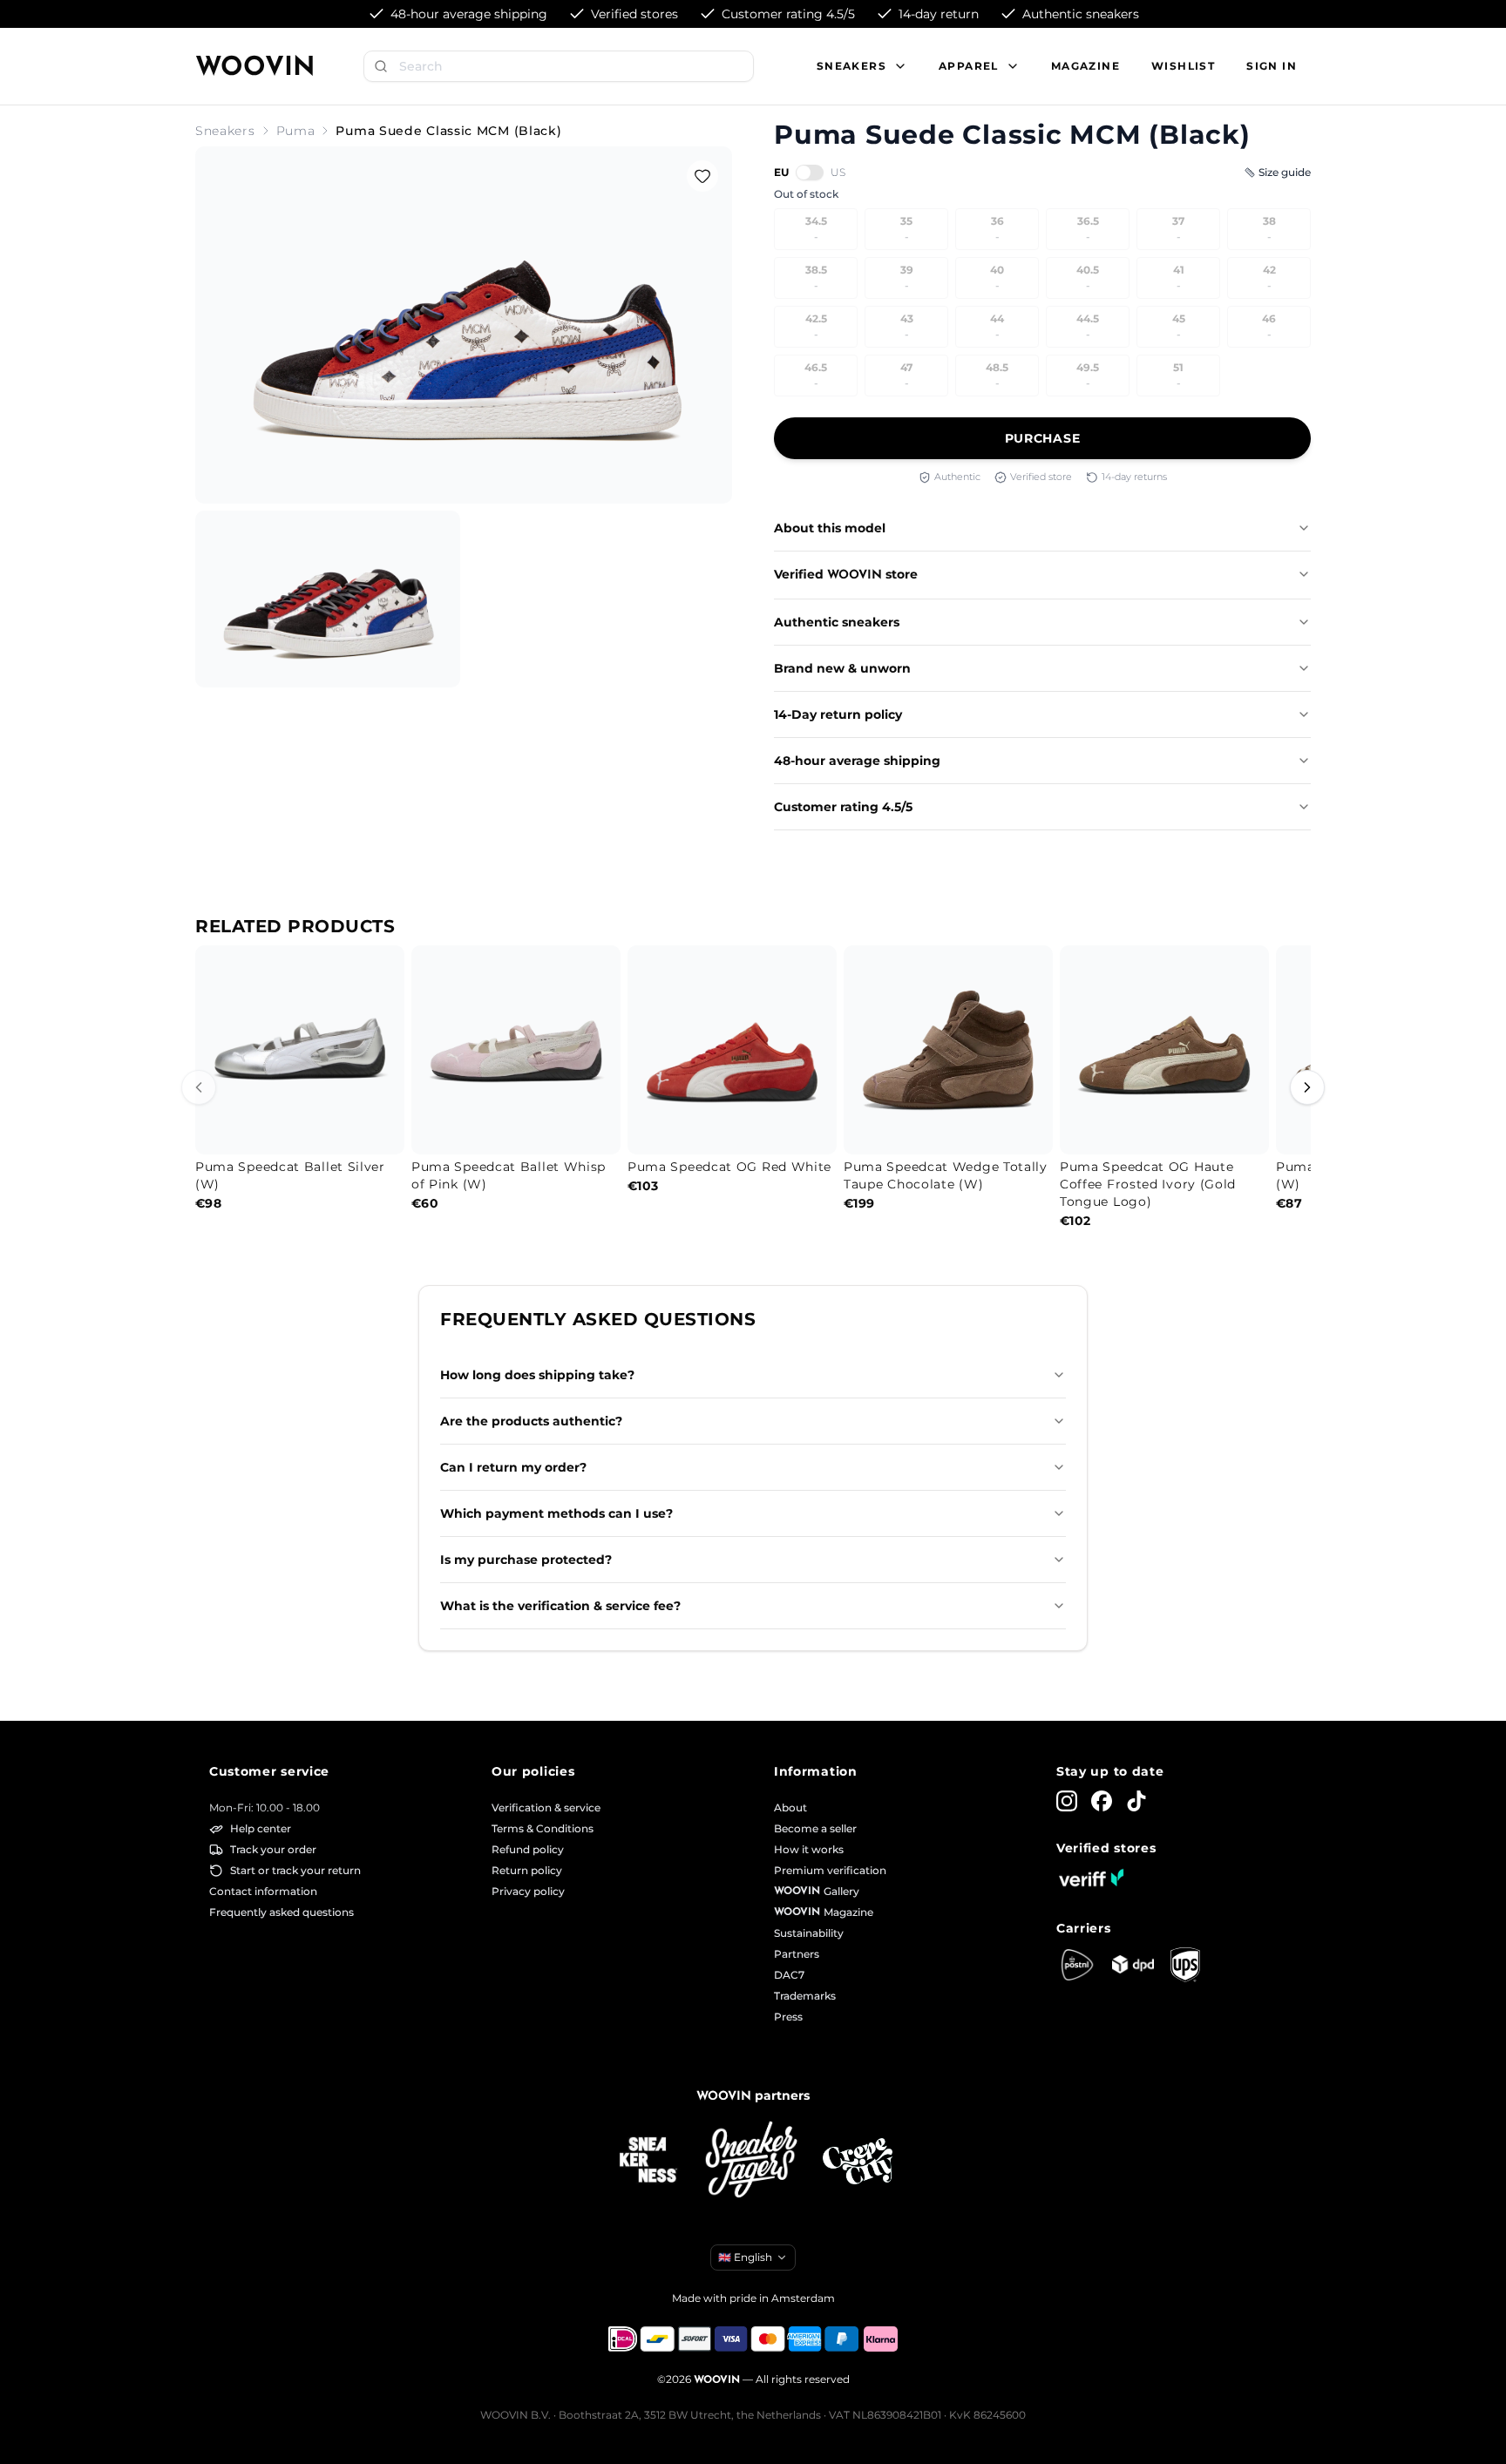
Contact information (263, 1891)
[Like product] (702, 176)
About (790, 1807)
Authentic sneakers (837, 622)
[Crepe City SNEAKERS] (858, 2161)
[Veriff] (1091, 1878)
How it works (809, 1849)
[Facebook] (1102, 1801)
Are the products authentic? (531, 1421)
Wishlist (1183, 66)
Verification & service (546, 1807)
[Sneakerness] (648, 2161)
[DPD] (1133, 1964)
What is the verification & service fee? (560, 1606)
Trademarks (805, 1996)
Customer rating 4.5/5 (843, 807)
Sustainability (809, 1933)
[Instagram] (1067, 1801)
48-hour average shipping (857, 761)
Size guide (1285, 172)
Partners (797, 1954)
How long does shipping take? (537, 1375)
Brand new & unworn (842, 668)
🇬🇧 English (745, 2257)
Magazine (1085, 66)
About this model (830, 528)
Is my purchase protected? (526, 1560)
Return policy (527, 1870)
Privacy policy (528, 1891)
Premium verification (830, 1870)
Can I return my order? (513, 1467)
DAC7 (789, 1975)
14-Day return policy (838, 714)
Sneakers (225, 131)
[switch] (810, 173)
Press (788, 2017)
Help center (261, 1828)
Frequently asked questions (282, 1912)
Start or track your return (295, 1870)
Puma (296, 131)
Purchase (1043, 438)
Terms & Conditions (543, 1828)
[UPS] (1185, 1965)
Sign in (1272, 66)
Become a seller (815, 1828)
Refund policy (528, 1849)
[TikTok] (1136, 1801)
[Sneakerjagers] (753, 2161)
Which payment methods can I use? (556, 1513)
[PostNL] (1077, 1965)
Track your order (273, 1849)
